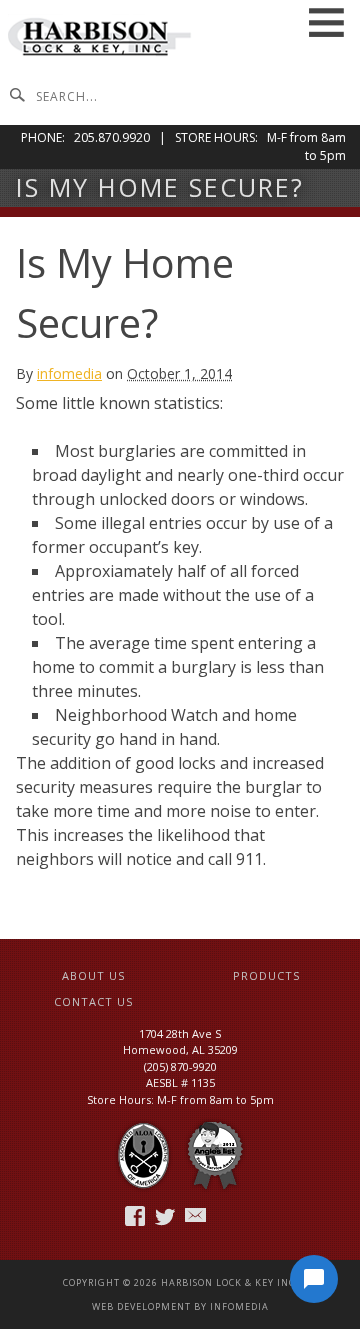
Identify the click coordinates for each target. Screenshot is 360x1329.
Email (196, 1216)
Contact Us (93, 1001)
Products (266, 975)
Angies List (215, 1156)
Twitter (166, 1216)
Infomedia (239, 1306)
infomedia (69, 373)
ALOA (143, 1156)
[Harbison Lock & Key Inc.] (100, 39)
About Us (93, 975)
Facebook (136, 1216)
